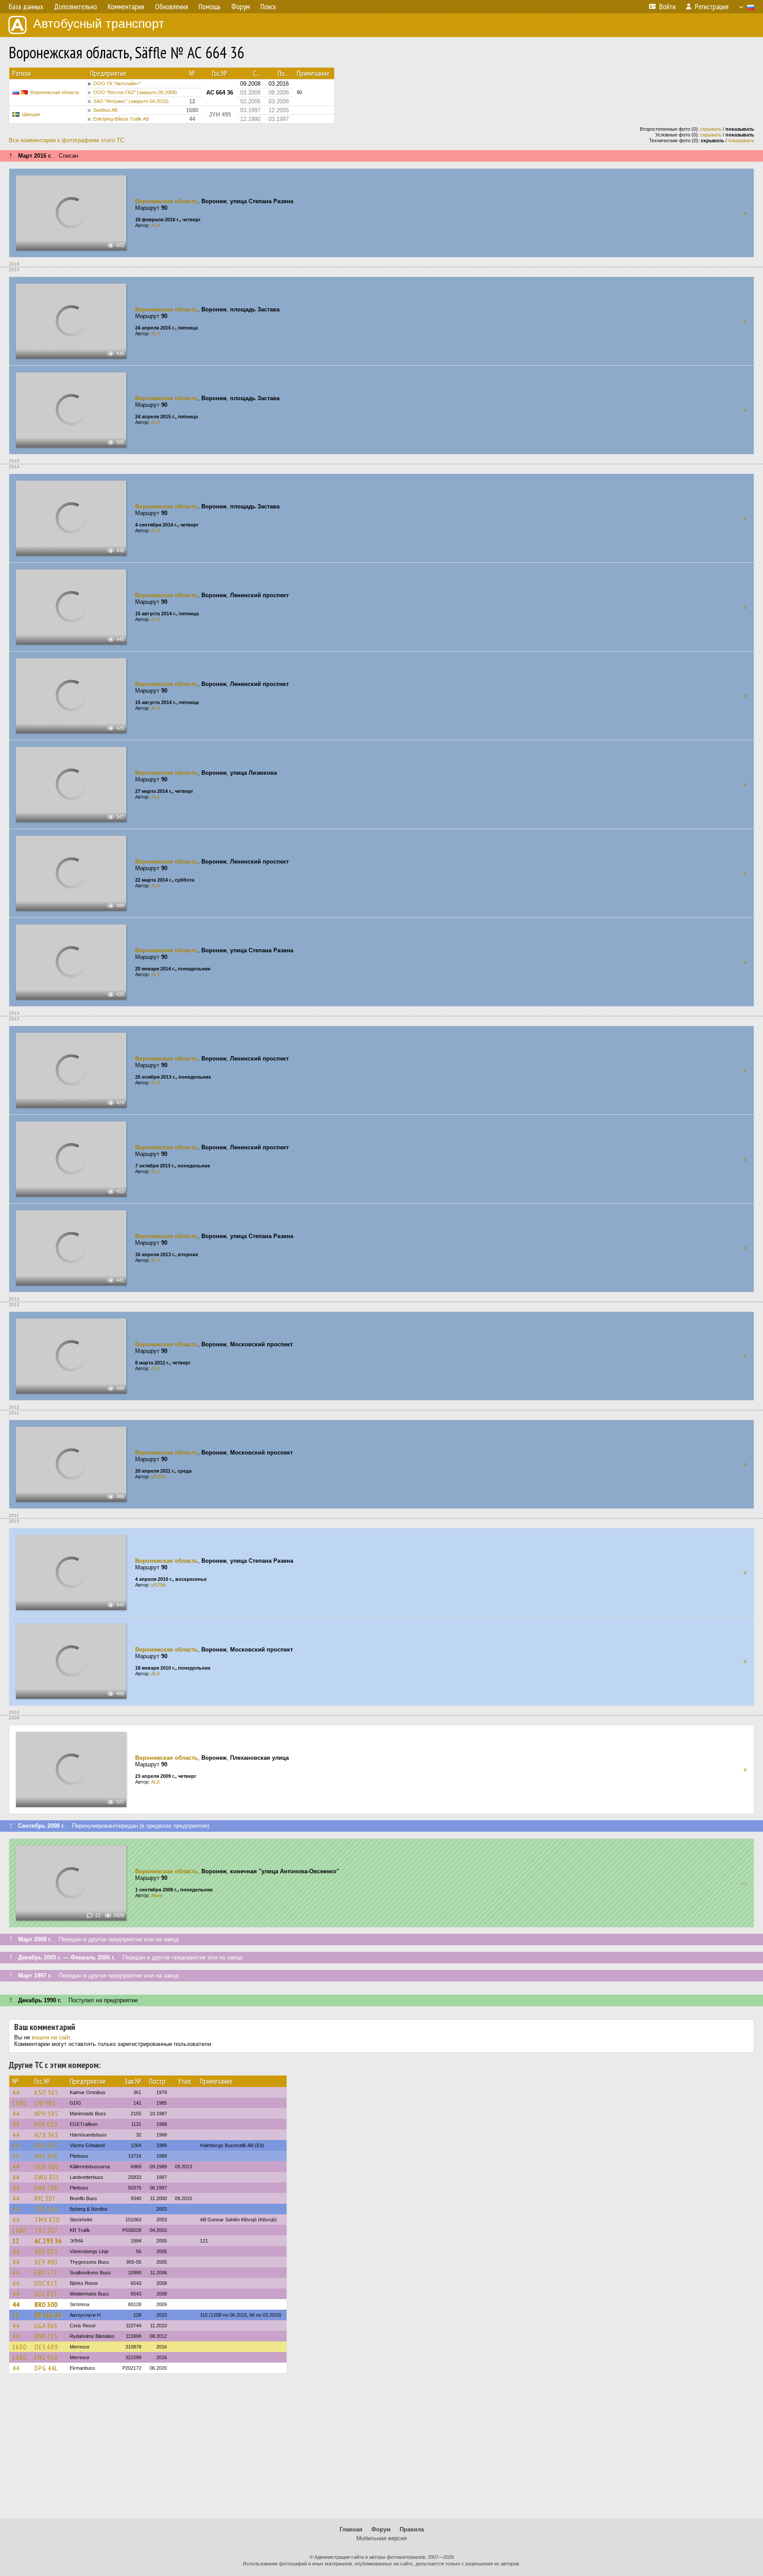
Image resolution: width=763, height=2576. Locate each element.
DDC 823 (46, 2283)
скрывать (711, 129)
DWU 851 (47, 2177)
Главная (351, 2529)
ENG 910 (46, 2357)
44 (16, 2092)
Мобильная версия (381, 2538)
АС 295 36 (48, 2241)
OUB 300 (47, 2167)
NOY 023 (46, 2124)
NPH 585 (46, 2114)
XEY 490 (46, 2262)
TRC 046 (46, 2209)
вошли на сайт (51, 2037)
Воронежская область (55, 92)
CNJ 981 (45, 2103)
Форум (381, 2529)
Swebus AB (105, 110)
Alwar (157, 1895)
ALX (155, 225)
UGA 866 (46, 2326)
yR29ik (159, 1477)
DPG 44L (46, 2368)
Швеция (31, 114)
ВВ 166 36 (48, 2315)
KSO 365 (46, 2092)
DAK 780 (46, 2188)
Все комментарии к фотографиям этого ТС (66, 140)
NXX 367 (46, 2145)
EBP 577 (46, 2273)
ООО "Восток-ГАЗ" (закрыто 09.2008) (135, 92)
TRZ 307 (46, 2230)
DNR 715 (46, 2336)
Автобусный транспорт (99, 24)
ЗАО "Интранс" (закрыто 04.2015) (131, 101)
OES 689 (46, 2347)
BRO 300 (46, 2304)
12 (16, 2241)
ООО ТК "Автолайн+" (117, 83)
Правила (412, 2529)
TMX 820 (47, 2220)
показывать (741, 140)
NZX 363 (46, 2135)
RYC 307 (45, 2198)
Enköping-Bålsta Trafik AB (121, 119)
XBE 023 (46, 2251)
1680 (19, 2103)
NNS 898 (46, 2156)
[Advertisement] (381, 2450)
